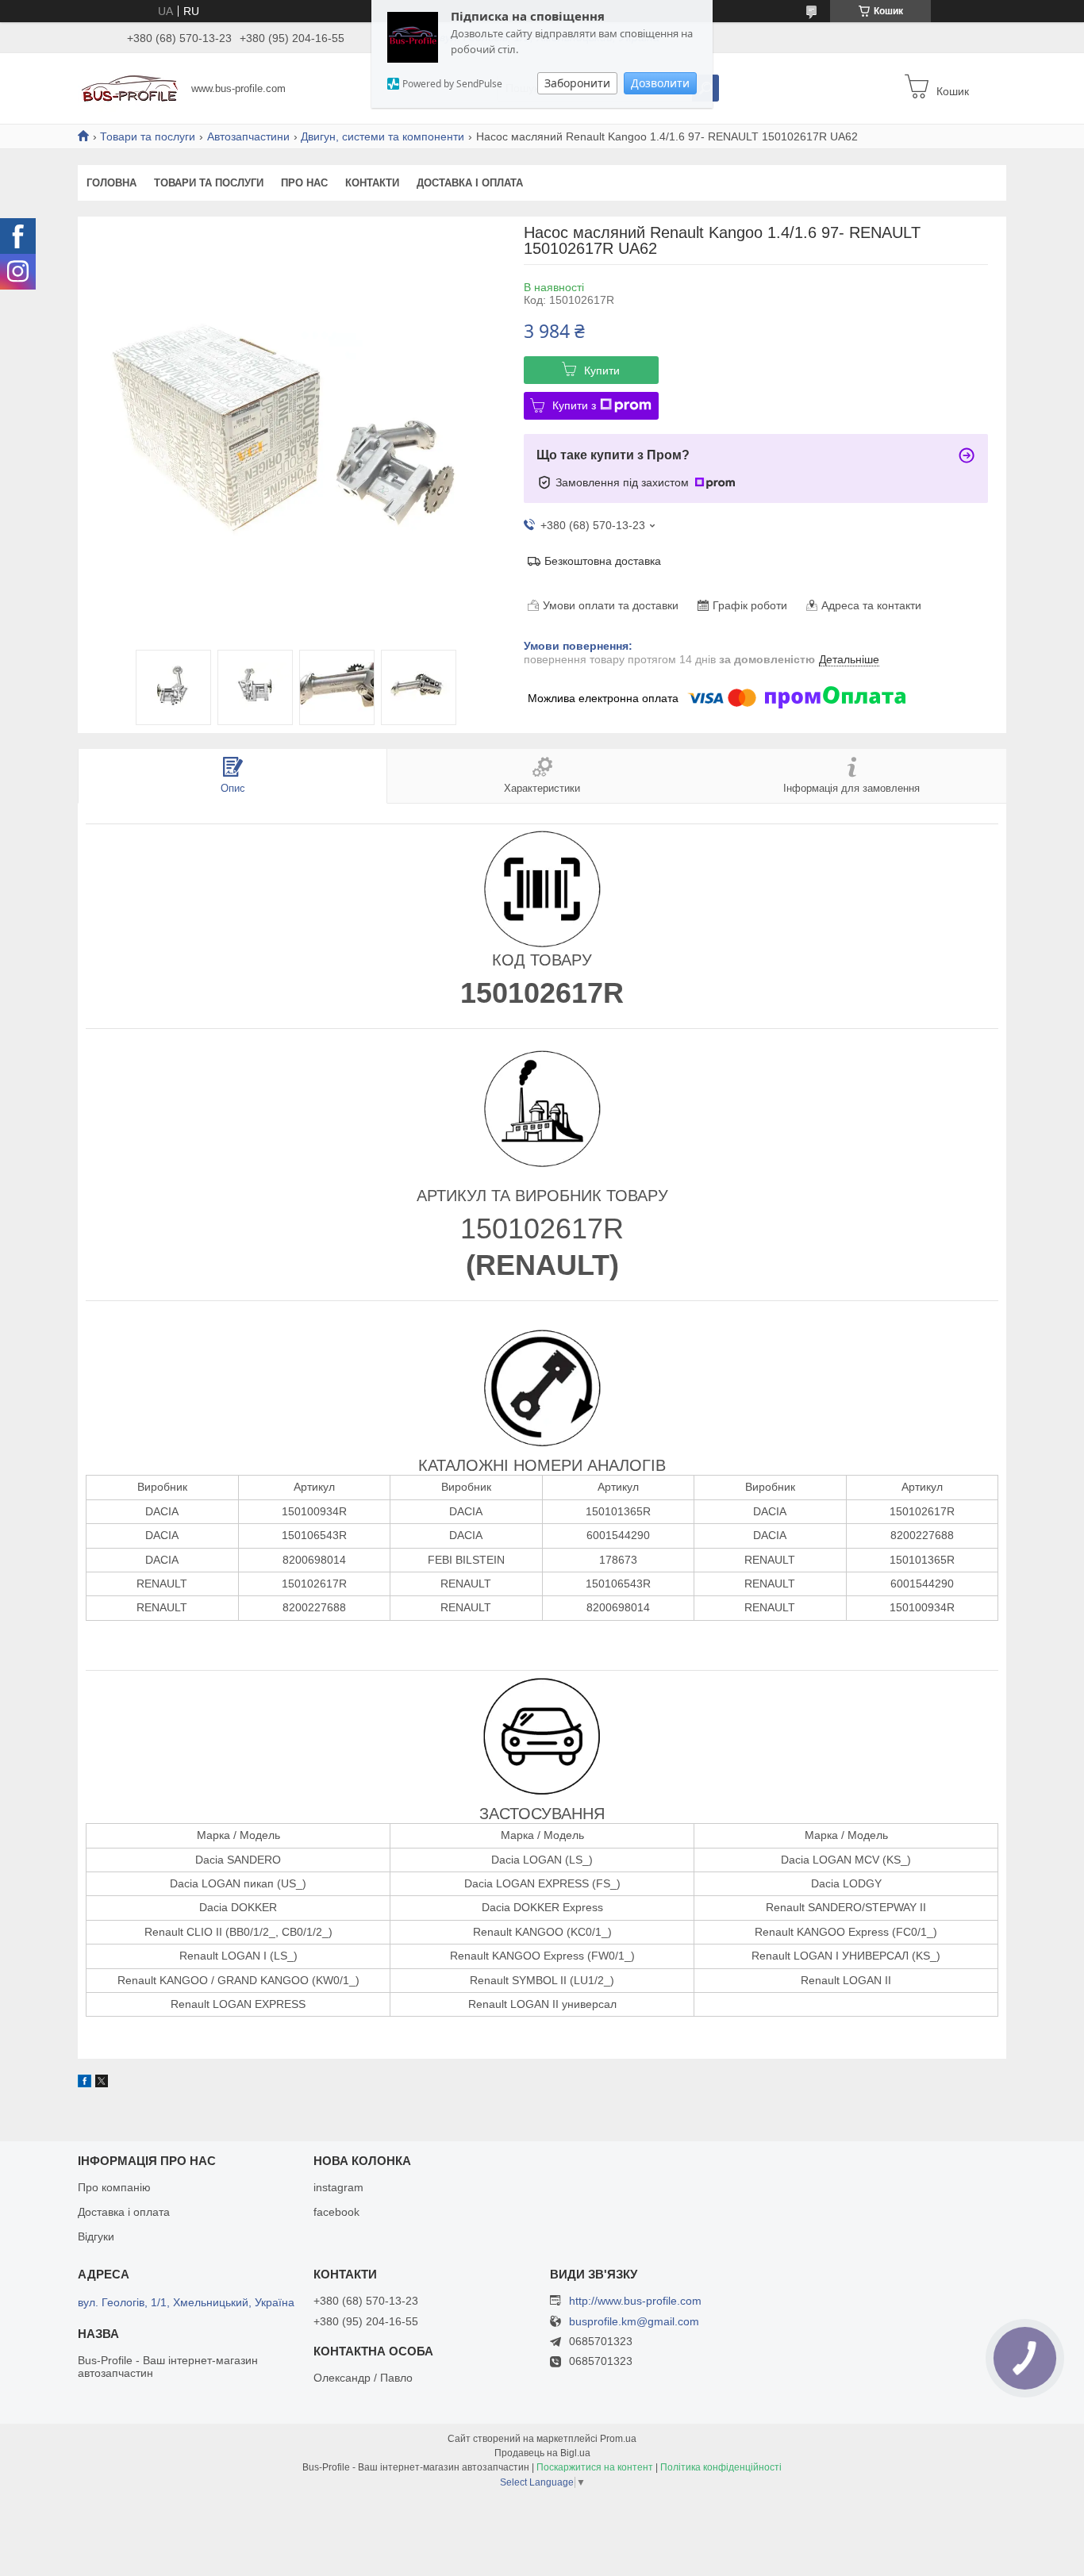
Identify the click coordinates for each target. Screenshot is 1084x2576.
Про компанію (114, 2187)
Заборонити (577, 83)
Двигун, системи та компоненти (382, 136)
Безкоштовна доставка (603, 561)
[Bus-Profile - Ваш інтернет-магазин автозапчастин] (130, 87)
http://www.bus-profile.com (635, 2301)
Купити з (574, 405)
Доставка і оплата (470, 183)
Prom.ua (618, 2439)
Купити (602, 370)
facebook (336, 2212)
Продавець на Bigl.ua (542, 2453)
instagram (338, 2187)
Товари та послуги (148, 136)
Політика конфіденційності (721, 2467)
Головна (111, 183)
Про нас (304, 183)
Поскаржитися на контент (595, 2467)
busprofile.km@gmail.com (634, 2322)
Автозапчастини (248, 136)
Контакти (372, 183)
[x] (102, 2083)
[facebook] (85, 2083)
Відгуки (96, 2236)
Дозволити (660, 83)
